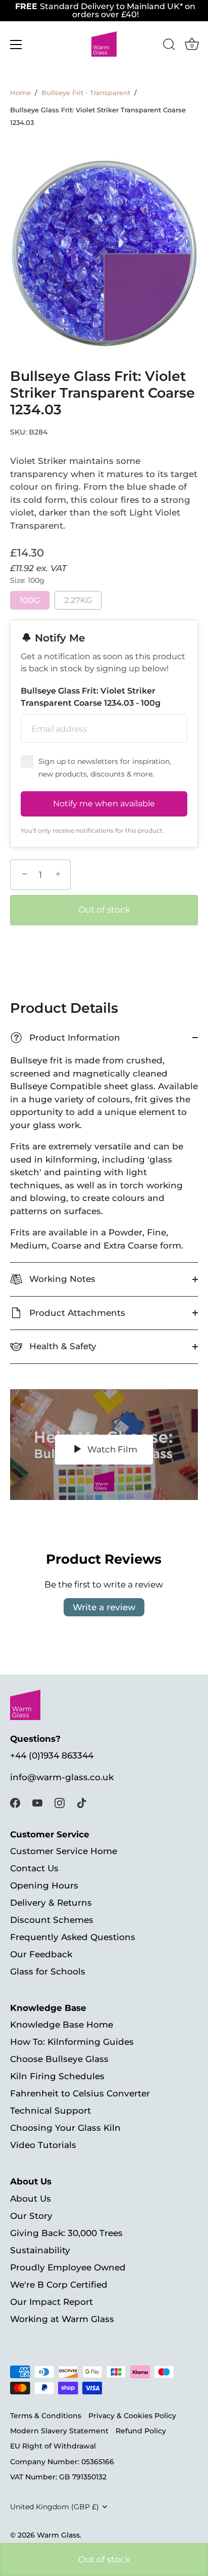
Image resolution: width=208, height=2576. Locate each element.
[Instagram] (60, 1802)
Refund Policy (141, 2431)
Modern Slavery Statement (59, 2431)
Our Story (31, 2216)
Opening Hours (44, 1885)
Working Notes (61, 1279)
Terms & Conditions (46, 2416)
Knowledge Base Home (62, 2025)
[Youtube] (37, 1802)
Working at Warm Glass (62, 2319)
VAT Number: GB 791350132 (58, 2477)
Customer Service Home (64, 1851)
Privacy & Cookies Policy (132, 2416)
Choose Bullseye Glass (59, 2059)
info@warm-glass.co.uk (62, 1777)
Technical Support (50, 2111)
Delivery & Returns (51, 1903)
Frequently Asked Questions (73, 1937)
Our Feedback (41, 1954)
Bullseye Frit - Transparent (86, 93)
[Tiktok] (82, 1802)
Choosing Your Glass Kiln (65, 2128)
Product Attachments (76, 1313)
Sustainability (40, 2250)
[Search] (169, 46)
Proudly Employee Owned (68, 2267)
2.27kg (78, 600)
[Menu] (16, 45)
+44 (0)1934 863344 (52, 1755)
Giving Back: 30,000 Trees (66, 2233)
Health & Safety (62, 1346)
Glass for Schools (48, 1971)
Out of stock (104, 2559)
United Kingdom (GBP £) (55, 2507)
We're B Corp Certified (59, 2285)
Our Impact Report (51, 2302)
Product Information (67, 1038)
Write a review (104, 1607)
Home (20, 93)
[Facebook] (15, 1802)
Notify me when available (104, 804)
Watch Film (111, 1449)
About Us (31, 2199)
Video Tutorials (43, 2145)
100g (30, 600)
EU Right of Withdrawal (53, 2446)
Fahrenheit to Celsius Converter (80, 2093)
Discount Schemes (52, 1920)
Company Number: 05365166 (62, 2462)
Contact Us (34, 1868)
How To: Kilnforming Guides (72, 2042)
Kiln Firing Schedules (57, 2076)
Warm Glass (58, 2535)
